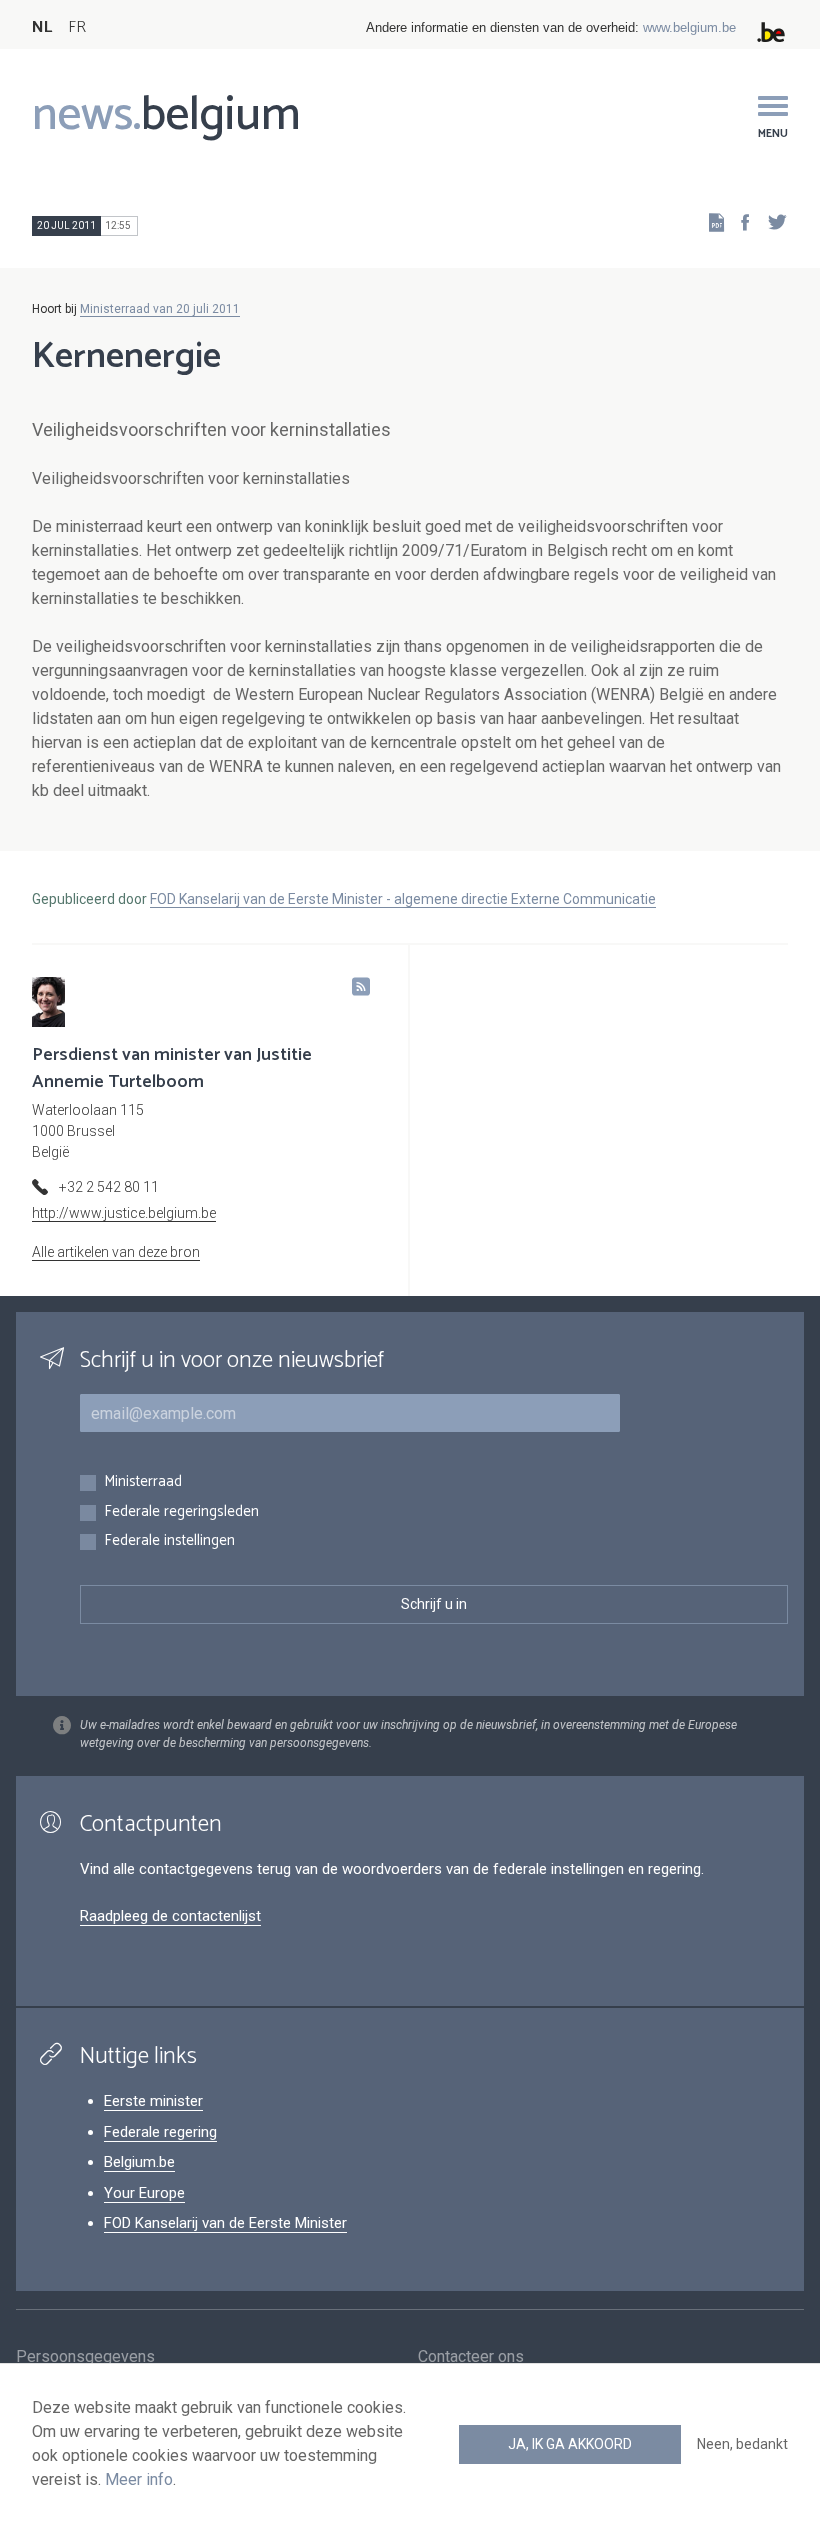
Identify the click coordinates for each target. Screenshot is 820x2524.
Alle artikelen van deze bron (116, 1252)
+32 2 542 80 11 (109, 1187)
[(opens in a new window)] (739, 221)
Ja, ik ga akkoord (570, 2444)
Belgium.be (139, 2162)
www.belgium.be (689, 27)
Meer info (139, 2479)
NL (42, 27)
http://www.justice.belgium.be (124, 1213)
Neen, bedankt (742, 2444)
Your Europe (144, 2193)
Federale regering (160, 2132)
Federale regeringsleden (181, 1512)
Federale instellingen (169, 1541)
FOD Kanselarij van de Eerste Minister (225, 2223)
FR (77, 27)
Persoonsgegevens (85, 2356)
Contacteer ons (471, 2356)
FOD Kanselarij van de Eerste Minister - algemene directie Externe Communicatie (403, 899)
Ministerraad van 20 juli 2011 (160, 309)
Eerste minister (153, 2101)
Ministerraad (143, 1482)
